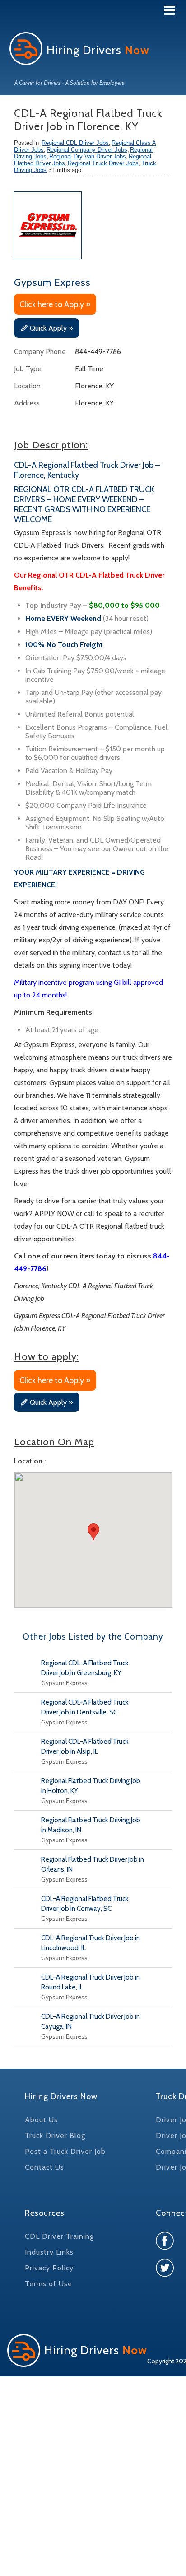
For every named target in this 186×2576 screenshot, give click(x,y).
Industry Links (49, 2252)
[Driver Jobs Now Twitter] (165, 2275)
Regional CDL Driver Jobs (75, 143)
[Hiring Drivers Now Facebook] (165, 2248)
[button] (93, 1532)
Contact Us (44, 2167)
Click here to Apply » (55, 304)
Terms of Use (49, 2284)
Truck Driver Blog (55, 2136)
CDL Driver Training (59, 2236)
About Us (41, 2120)
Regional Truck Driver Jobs (103, 163)
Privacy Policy (49, 2268)
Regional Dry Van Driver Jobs (88, 156)
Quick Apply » (51, 328)
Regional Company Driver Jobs (87, 150)
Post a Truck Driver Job (65, 2151)
